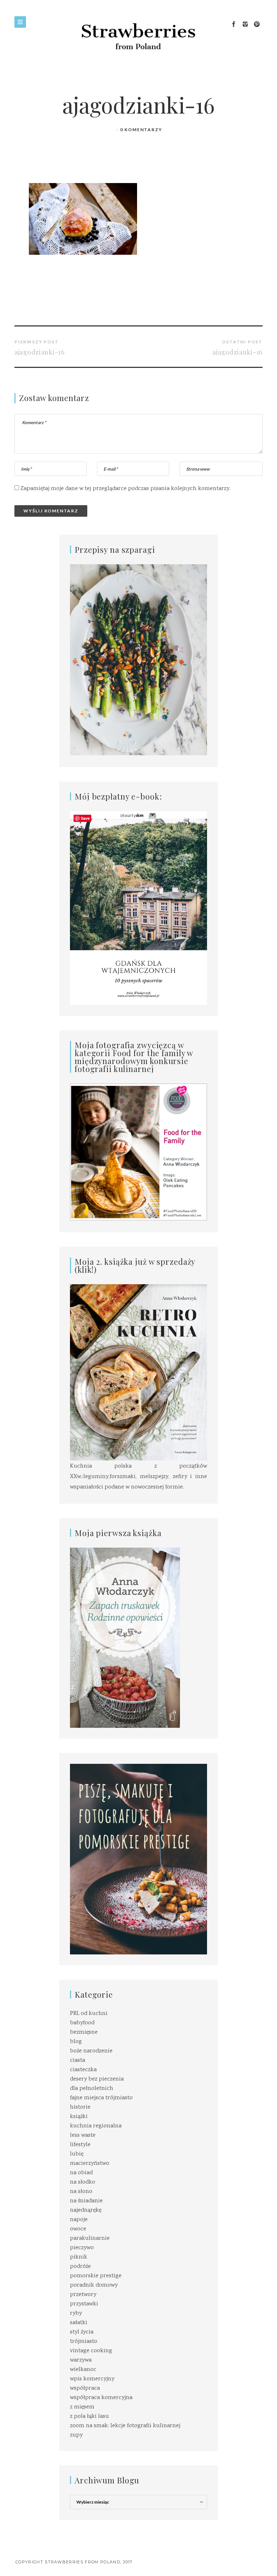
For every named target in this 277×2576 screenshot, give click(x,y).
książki (79, 2117)
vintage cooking (91, 2351)
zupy (76, 2435)
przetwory (83, 2295)
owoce (78, 2229)
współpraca (85, 2388)
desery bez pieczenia (97, 2079)
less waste (83, 2135)
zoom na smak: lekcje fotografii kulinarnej (125, 2426)
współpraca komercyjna (101, 2398)
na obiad (81, 2173)
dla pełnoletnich (92, 2089)
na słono (81, 2192)
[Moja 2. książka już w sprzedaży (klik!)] (138, 1373)
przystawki (84, 2304)
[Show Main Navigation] (20, 22)
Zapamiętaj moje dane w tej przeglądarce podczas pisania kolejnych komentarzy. (126, 489)
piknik (79, 2257)
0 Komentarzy (141, 130)
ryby (76, 2313)
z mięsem (82, 2407)
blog (76, 2042)
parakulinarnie (90, 2239)
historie (80, 2107)
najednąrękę (86, 2210)
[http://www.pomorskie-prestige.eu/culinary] (138, 1859)
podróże (80, 2267)
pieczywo (82, 2248)
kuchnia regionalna (96, 2126)
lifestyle (80, 2145)
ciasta (78, 2061)
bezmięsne (84, 2032)
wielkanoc (83, 2370)
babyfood (82, 2023)
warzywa (81, 2360)
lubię (77, 2154)
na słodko (83, 2182)
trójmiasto (84, 2342)
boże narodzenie (91, 2051)
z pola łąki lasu (89, 2417)
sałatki (79, 2323)
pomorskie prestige (96, 2276)
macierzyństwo (90, 2164)
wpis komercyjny (92, 2379)
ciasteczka (83, 2070)
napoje (79, 2220)
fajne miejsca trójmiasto (101, 2098)
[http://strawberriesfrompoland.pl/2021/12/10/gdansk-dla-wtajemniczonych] (138, 908)
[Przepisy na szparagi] (138, 660)
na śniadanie (86, 2201)
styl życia (82, 2332)
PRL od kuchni (89, 2014)
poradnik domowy (94, 2285)
